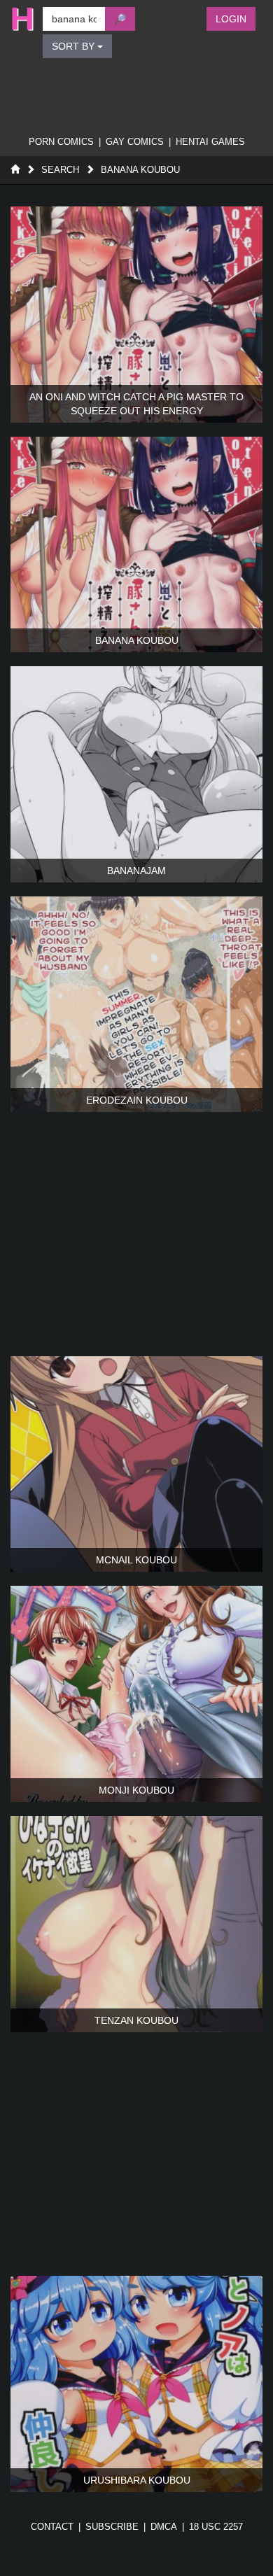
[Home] (15, 170)
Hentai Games (210, 142)
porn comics (61, 142)
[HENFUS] (20, 19)
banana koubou (140, 170)
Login (231, 19)
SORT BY (75, 46)
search (60, 170)
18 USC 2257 (216, 2527)
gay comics (135, 142)
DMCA (164, 2527)
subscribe (112, 2527)
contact (52, 2527)
